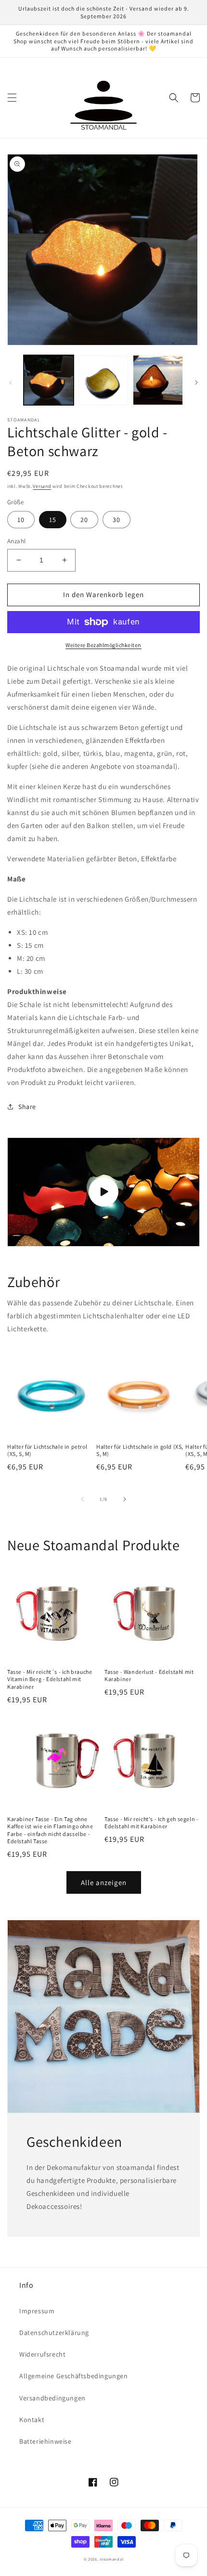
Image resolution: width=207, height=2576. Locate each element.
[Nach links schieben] (11, 383)
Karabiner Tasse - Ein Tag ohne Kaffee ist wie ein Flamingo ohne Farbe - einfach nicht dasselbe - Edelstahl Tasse (50, 1830)
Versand (42, 486)
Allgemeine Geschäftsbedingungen (74, 2376)
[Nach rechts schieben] (196, 383)
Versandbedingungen (52, 2398)
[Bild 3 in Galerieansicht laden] (158, 380)
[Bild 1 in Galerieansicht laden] (49, 380)
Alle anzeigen (104, 1882)
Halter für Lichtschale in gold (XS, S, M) (140, 1450)
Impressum (37, 2311)
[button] (12, 98)
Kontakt (32, 2420)
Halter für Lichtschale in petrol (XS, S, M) (47, 1450)
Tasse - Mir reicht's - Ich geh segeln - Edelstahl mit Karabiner (151, 1823)
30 (116, 520)
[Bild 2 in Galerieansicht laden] (103, 380)
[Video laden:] (103, 1192)
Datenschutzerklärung (54, 2333)
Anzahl (16, 541)
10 (21, 520)
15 (53, 520)
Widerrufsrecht (42, 2354)
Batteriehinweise (45, 2441)
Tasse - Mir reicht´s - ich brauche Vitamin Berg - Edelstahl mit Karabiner (50, 1679)
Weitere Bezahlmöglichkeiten (103, 645)
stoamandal (111, 2559)
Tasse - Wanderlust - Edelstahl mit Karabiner (149, 1676)
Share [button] (27, 1107)
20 (84, 520)
